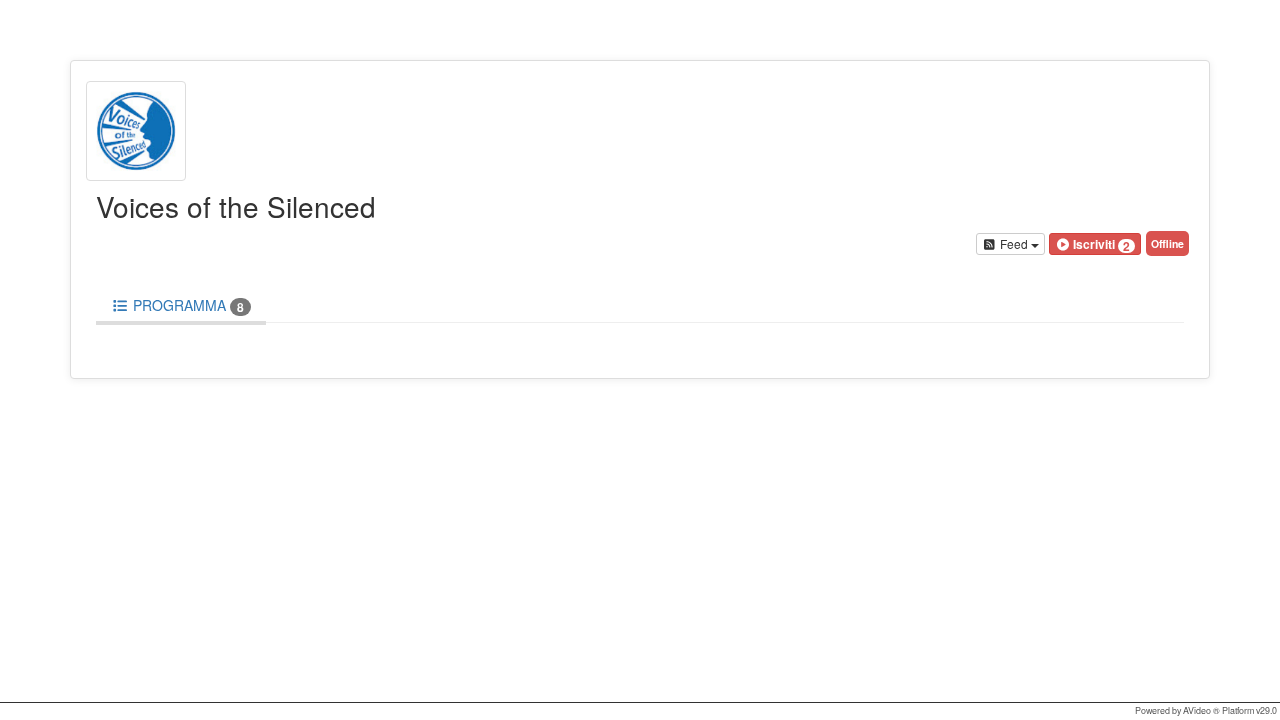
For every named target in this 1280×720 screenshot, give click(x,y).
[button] (1095, 244)
